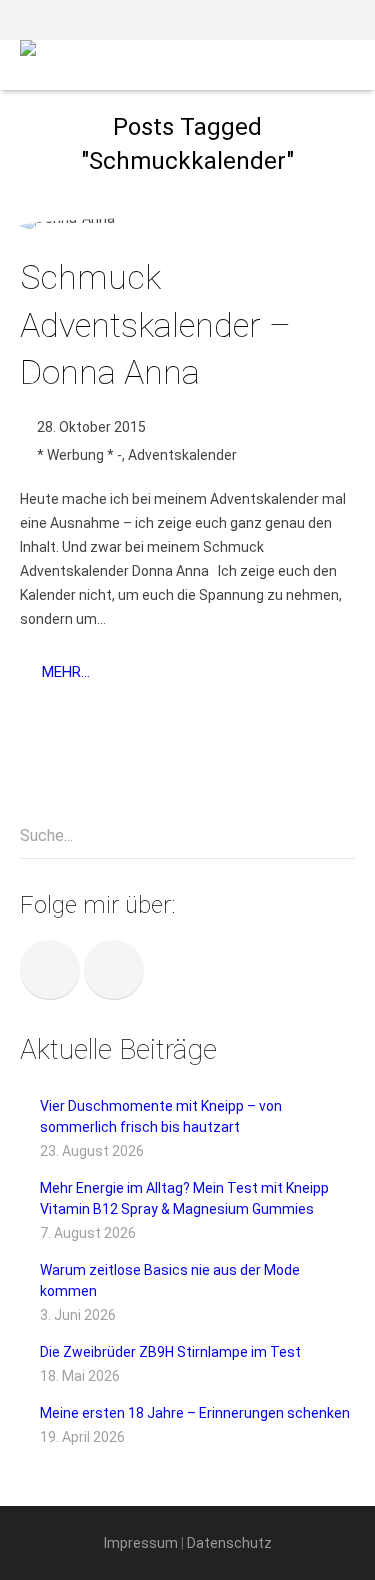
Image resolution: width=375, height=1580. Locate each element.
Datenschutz (229, 1543)
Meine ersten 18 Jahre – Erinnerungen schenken (195, 1413)
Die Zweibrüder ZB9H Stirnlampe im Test (170, 1352)
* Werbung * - (79, 455)
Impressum (141, 1543)
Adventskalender (182, 455)
